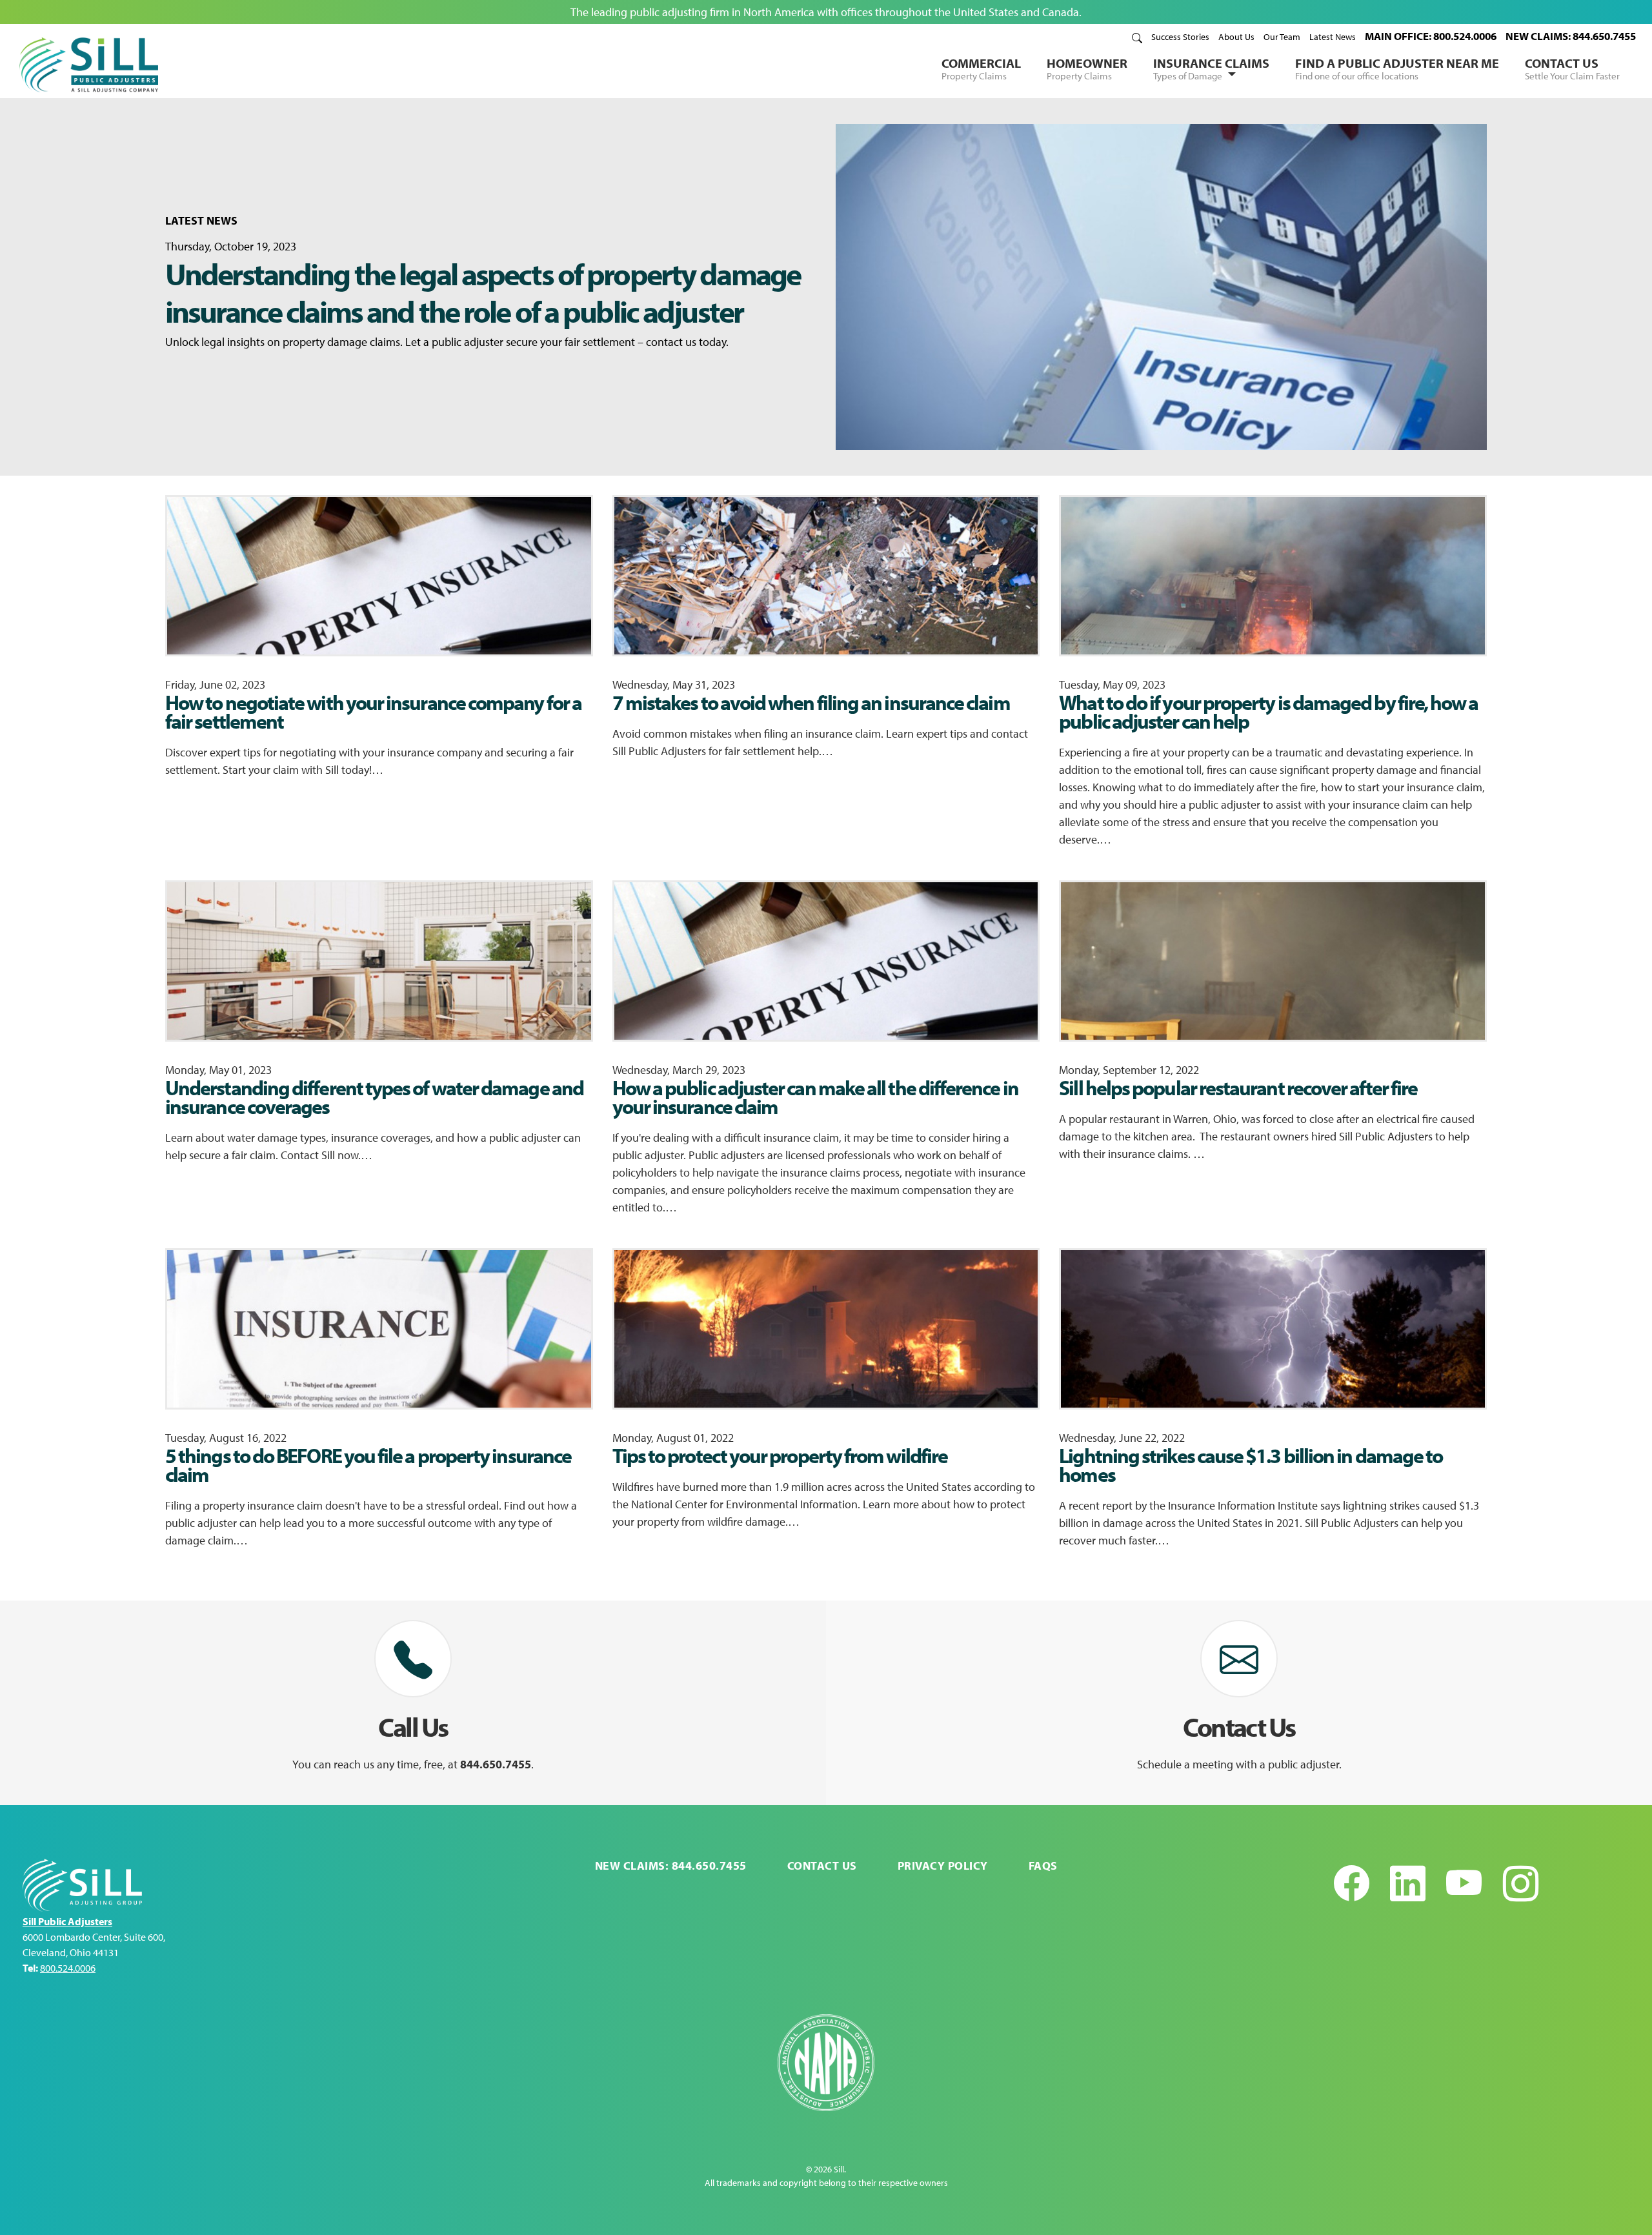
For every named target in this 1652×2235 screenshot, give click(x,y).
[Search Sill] (1137, 37)
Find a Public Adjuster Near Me (1397, 68)
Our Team (1282, 37)
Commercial (981, 68)
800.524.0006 (68, 1968)
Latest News (1333, 37)
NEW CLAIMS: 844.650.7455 (1571, 36)
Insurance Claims (1211, 68)
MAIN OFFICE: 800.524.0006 (1431, 36)
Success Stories (1180, 37)
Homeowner (1087, 68)
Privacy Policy (943, 1866)
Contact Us (1572, 68)
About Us (1236, 37)
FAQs (1043, 1866)
